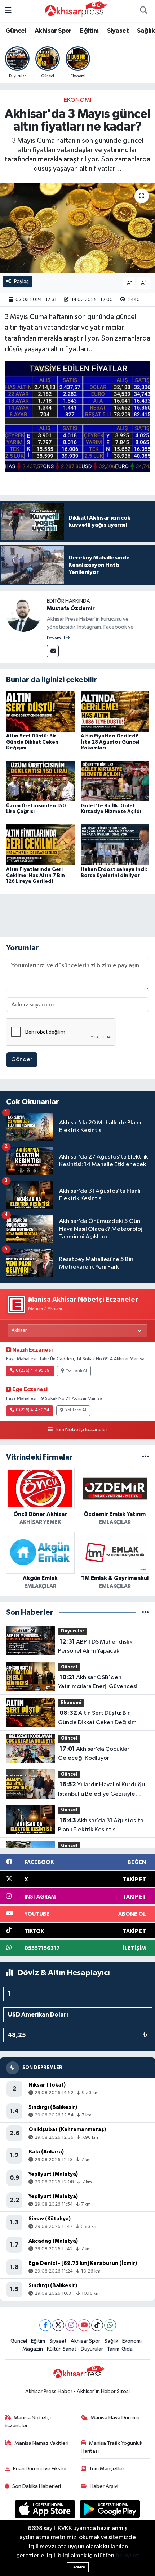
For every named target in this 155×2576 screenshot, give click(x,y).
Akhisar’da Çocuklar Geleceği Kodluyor (94, 1754)
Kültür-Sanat (62, 2349)
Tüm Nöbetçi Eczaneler (81, 1430)
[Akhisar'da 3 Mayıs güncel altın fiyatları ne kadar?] (77, 228)
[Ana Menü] (8, 11)
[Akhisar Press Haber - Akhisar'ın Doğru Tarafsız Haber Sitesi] (74, 11)
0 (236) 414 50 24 (32, 1410)
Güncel (16, 31)
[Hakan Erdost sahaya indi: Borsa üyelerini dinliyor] (115, 844)
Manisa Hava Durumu (115, 2418)
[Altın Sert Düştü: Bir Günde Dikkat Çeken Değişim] (40, 711)
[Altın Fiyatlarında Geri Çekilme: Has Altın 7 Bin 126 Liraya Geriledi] (40, 844)
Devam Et (56, 638)
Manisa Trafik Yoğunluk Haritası (112, 2447)
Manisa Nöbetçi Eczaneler (28, 2422)
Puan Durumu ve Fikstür (40, 2469)
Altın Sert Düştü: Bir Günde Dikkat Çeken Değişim (32, 742)
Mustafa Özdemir (71, 608)
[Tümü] (145, 1457)
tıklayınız (127, 2556)
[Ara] (143, 11)
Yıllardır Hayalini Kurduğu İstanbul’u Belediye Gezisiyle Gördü (101, 1790)
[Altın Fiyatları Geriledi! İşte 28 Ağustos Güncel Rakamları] (115, 711)
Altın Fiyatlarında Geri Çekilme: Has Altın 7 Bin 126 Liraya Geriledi (36, 876)
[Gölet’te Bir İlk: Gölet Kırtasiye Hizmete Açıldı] (115, 781)
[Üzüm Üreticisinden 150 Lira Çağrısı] (40, 781)
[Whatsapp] (110, 2325)
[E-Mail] (53, 651)
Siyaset (118, 31)
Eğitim (89, 31)
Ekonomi (78, 100)
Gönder (22, 1059)
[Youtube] (84, 2325)
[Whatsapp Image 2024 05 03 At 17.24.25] (78, 416)
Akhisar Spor (53, 31)
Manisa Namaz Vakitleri (41, 2443)
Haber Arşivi (104, 2486)
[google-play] (110, 2510)
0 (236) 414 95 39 (33, 1371)
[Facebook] (45, 2325)
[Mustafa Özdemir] (23, 614)
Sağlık (146, 31)
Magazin (33, 2349)
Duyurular (73, 1631)
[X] (58, 2325)
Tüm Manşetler (107, 2469)
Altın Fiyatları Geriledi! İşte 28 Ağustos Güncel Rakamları (110, 742)
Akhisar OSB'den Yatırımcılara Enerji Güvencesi (98, 1682)
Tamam (78, 2567)
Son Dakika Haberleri (37, 2486)
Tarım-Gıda (120, 2349)
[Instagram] (71, 2325)
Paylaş (21, 281)
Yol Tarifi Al (76, 1371)
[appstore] (46, 2510)
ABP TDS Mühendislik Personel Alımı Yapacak (95, 1646)
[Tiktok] (97, 2325)
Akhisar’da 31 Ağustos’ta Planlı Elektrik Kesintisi (101, 1825)
